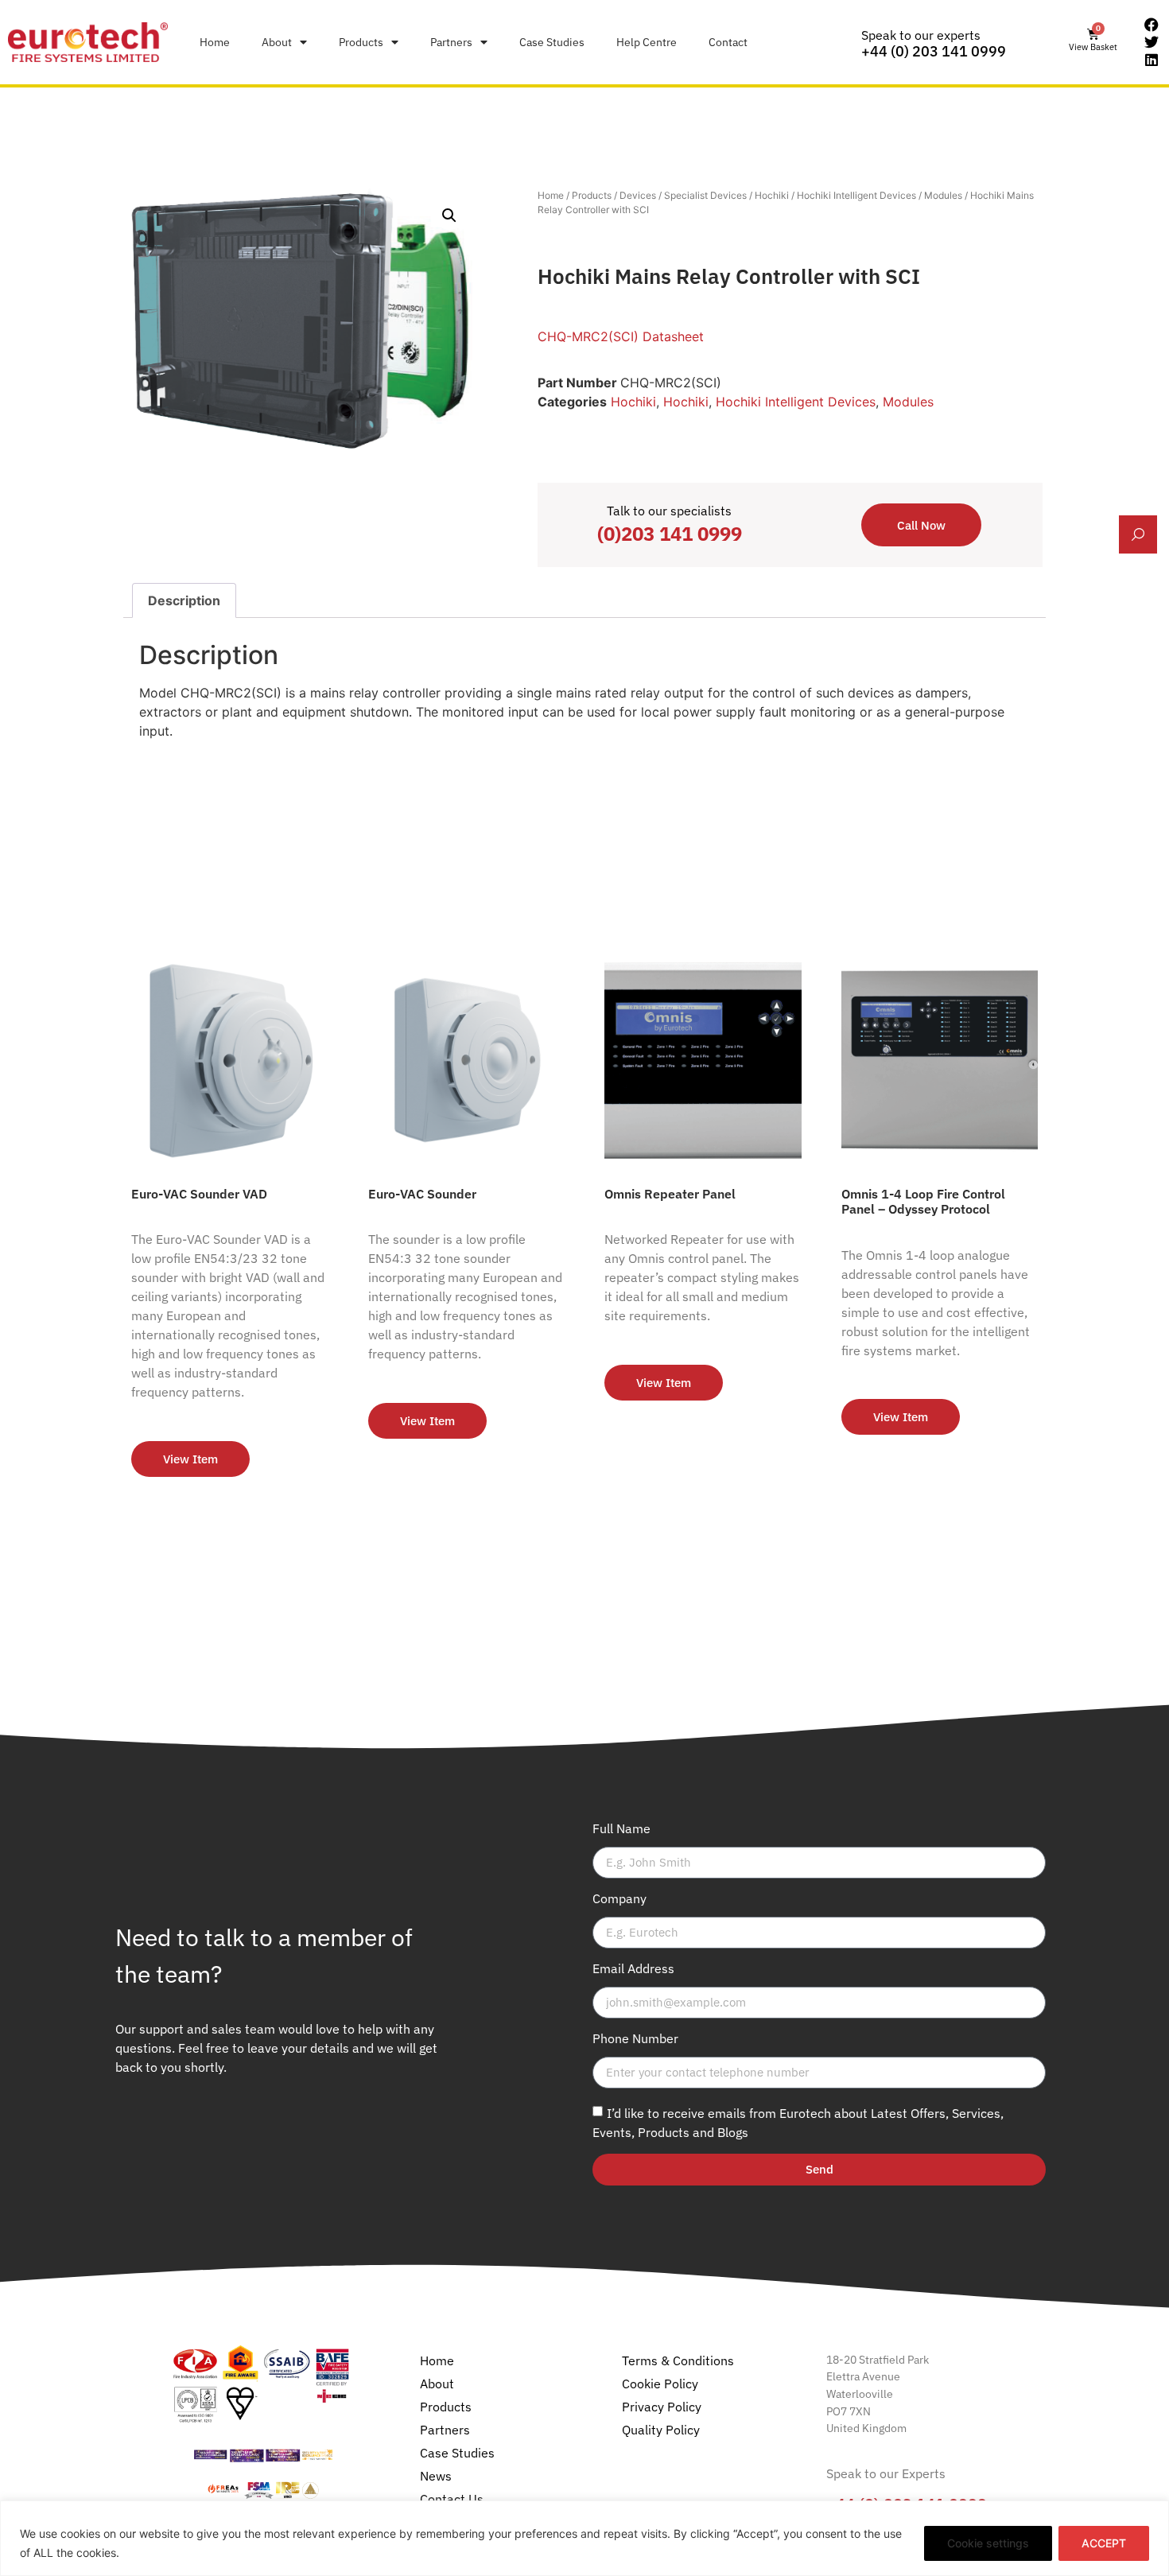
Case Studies (552, 42)
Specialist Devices (705, 195)
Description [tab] (184, 600)
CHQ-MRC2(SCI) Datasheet (621, 336)
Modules (943, 195)
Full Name (621, 1829)
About (277, 42)
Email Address (633, 1969)
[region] (584, 2538)
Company (619, 1899)
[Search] (1138, 534)
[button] (449, 216)
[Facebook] (1152, 25)
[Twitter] (1152, 42)
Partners (451, 42)
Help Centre (647, 42)
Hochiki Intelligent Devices (856, 195)
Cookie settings (988, 2543)
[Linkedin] (1152, 60)
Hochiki (772, 195)
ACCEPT (1104, 2543)
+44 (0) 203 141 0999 (934, 51)
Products (361, 42)
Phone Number (635, 2039)
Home (215, 42)
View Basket (1093, 47)
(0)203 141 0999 (670, 534)
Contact (728, 42)
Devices (638, 195)
